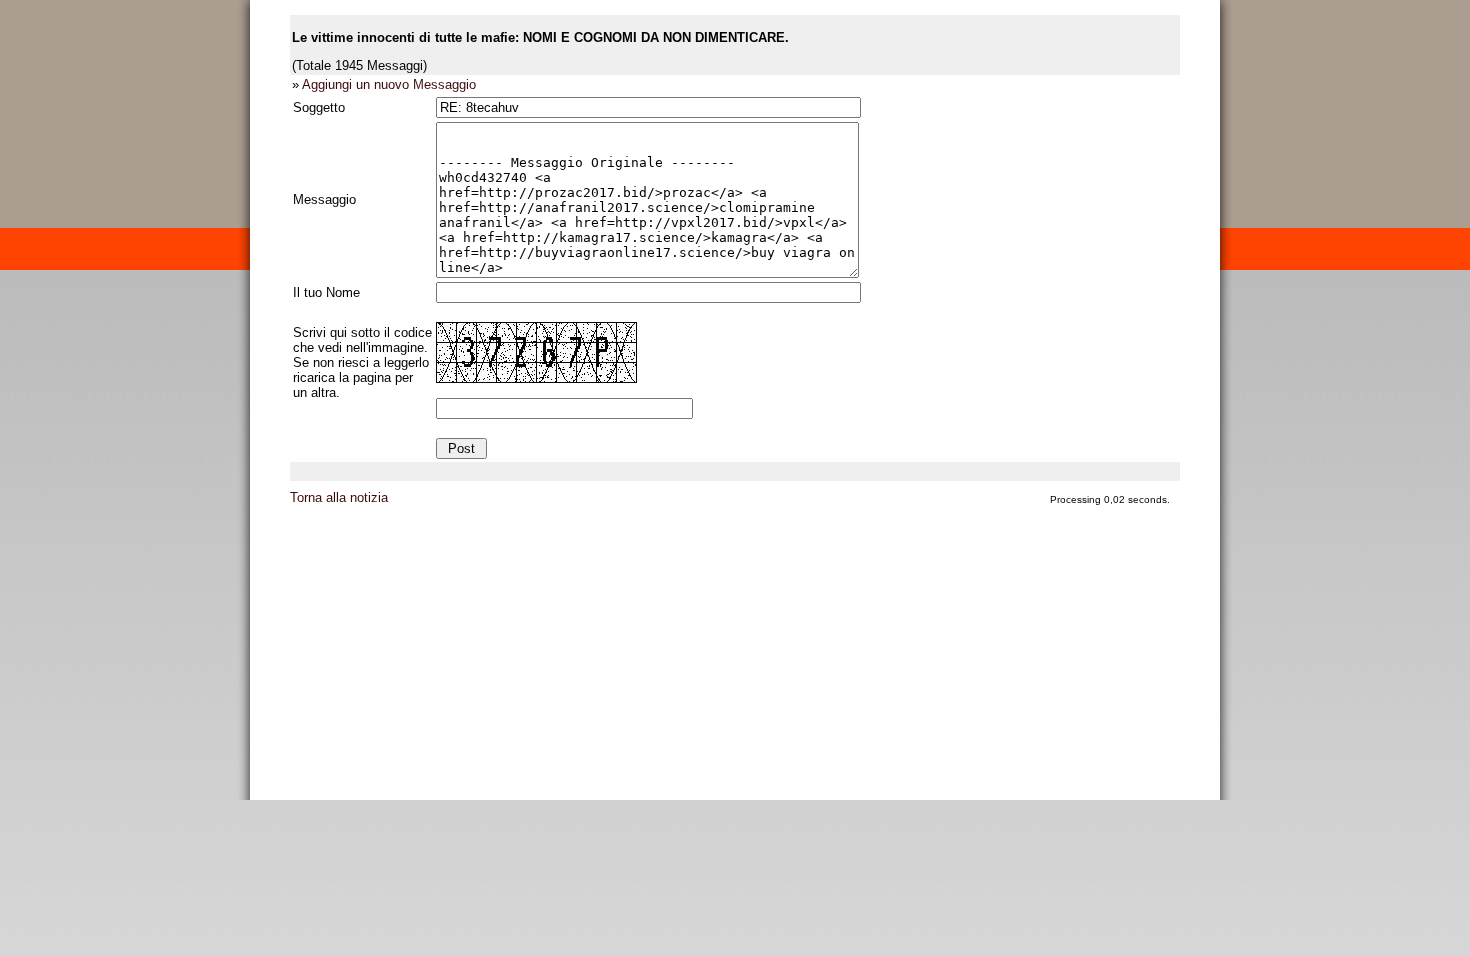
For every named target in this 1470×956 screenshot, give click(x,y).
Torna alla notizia (339, 497)
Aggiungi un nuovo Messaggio (389, 84)
